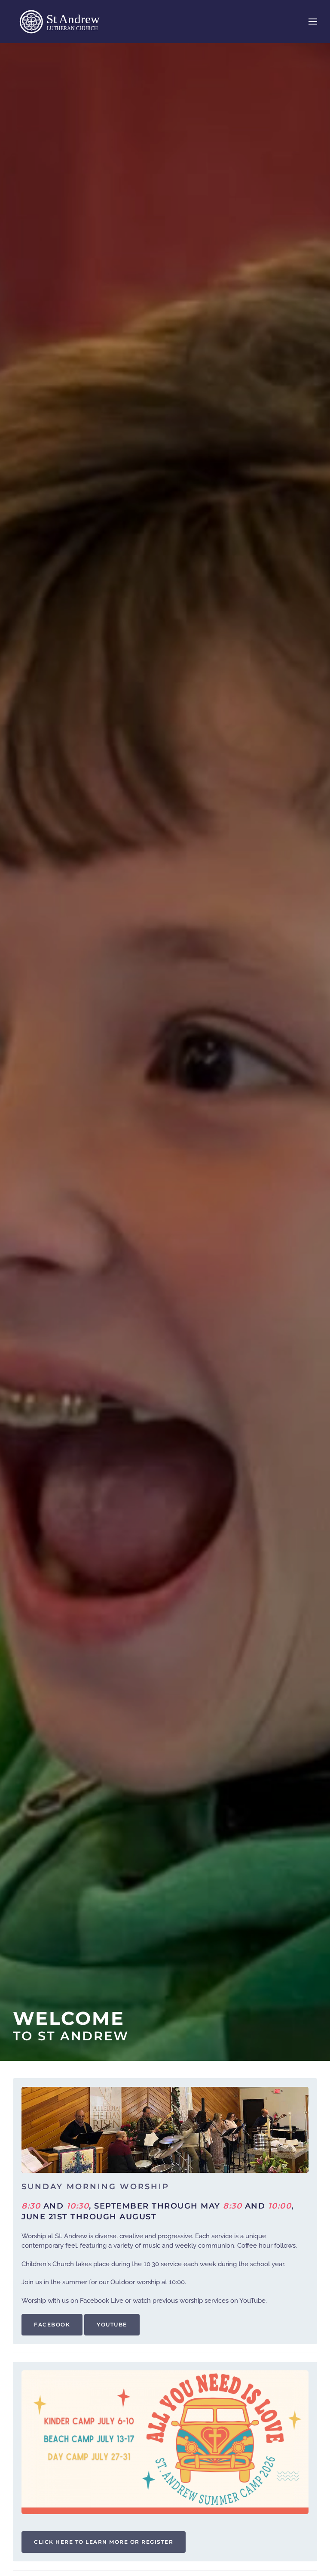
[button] (313, 22)
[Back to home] (67, 22)
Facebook (52, 2325)
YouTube (112, 2325)
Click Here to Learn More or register (104, 2542)
